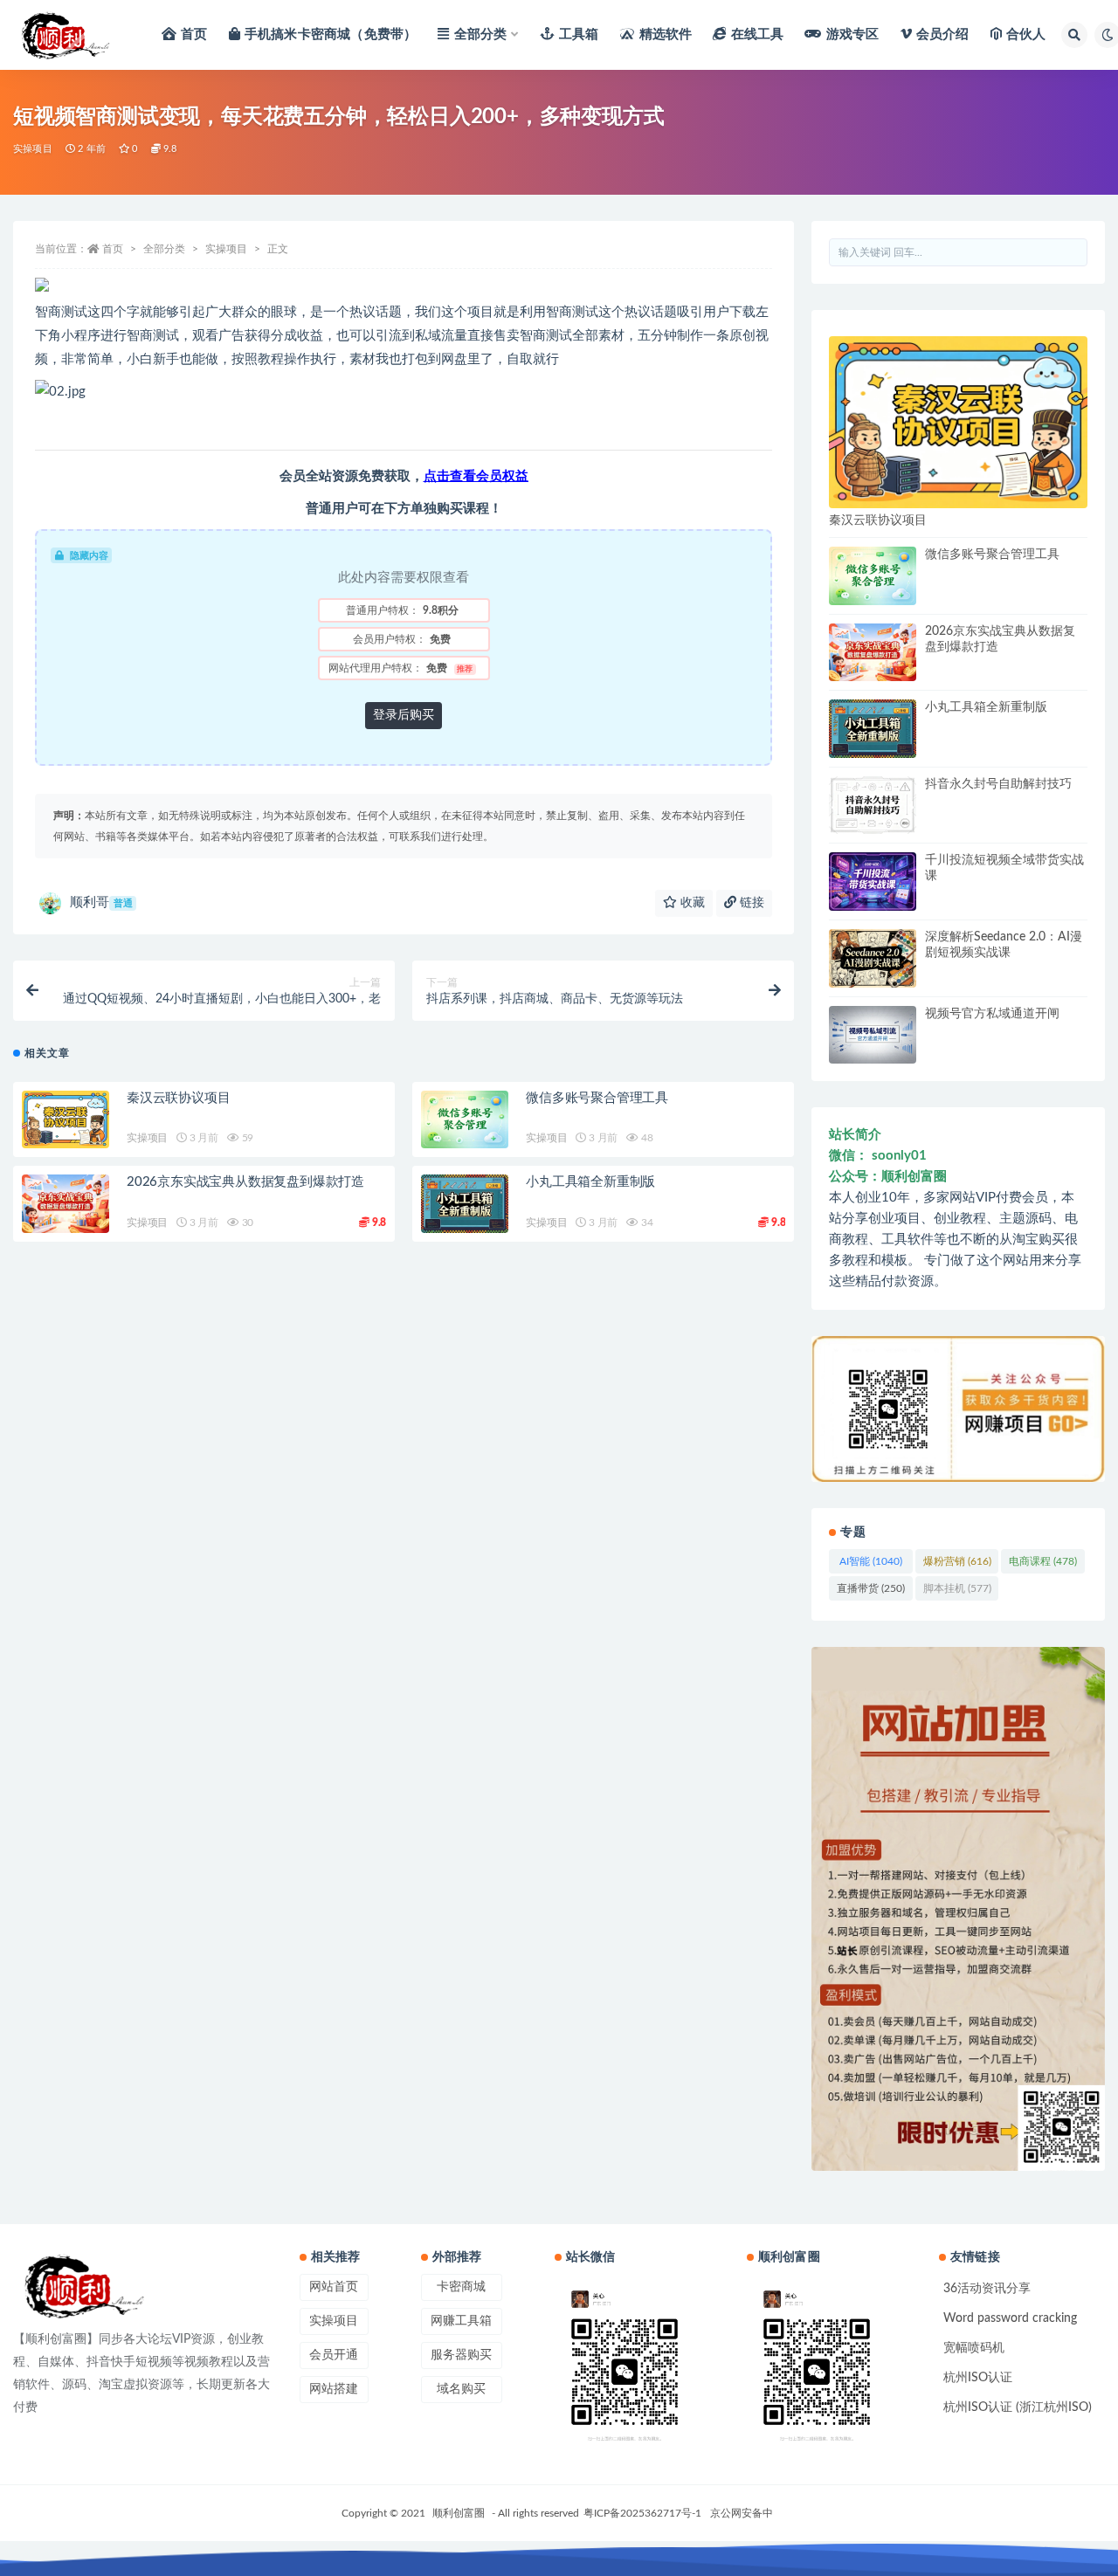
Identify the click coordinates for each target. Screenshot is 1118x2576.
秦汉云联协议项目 (178, 1098)
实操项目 (33, 149)
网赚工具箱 (461, 2321)
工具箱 (579, 34)
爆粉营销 (957, 1561)
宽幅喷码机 (974, 2348)
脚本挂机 (957, 1588)
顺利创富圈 (459, 2513)
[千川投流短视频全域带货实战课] (873, 882)
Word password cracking (1010, 2318)
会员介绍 (943, 34)
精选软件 (666, 34)
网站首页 (334, 2287)
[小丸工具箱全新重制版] (465, 1204)
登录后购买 (404, 715)
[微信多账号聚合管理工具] (465, 1120)
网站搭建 (334, 2389)
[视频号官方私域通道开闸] (873, 1035)
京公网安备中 (742, 2513)
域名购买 (461, 2389)
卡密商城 (461, 2287)
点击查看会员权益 (476, 476)
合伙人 (1026, 34)
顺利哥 (101, 902)
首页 (194, 34)
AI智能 (871, 1561)
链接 (750, 903)
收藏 (691, 903)
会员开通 (334, 2355)
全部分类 (481, 34)
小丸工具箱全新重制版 (590, 1182)
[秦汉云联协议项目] (66, 1120)
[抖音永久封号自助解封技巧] (873, 806)
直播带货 (871, 1588)
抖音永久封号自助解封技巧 (998, 784)
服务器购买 (461, 2355)
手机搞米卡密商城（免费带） (331, 34)
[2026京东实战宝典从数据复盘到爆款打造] (66, 1204)
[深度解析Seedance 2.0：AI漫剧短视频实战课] (873, 958)
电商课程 (1043, 1561)
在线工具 (757, 34)
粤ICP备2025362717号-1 (642, 2513)
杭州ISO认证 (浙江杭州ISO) (1018, 2407)
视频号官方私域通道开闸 (992, 1014)
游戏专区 (852, 34)
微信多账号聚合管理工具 (597, 1098)
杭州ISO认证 (978, 2378)
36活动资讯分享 (987, 2289)
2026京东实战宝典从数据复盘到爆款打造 (245, 1182)
